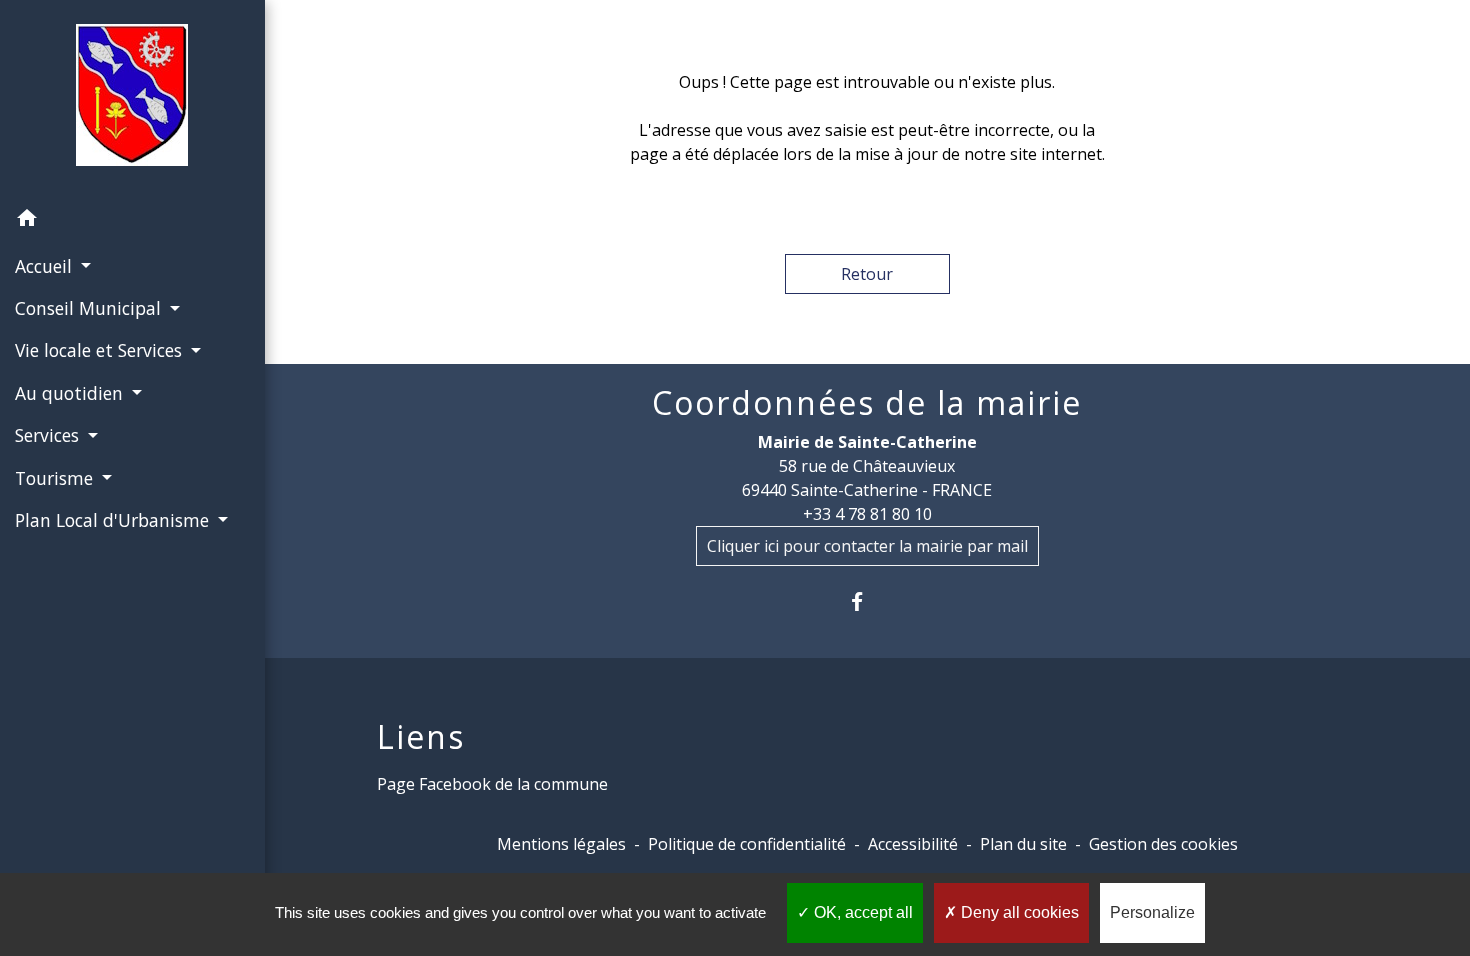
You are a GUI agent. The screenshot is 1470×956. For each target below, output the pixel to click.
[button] (132, 221)
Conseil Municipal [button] (90, 308)
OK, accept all (861, 912)
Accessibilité (913, 844)
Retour (867, 274)
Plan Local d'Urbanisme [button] (114, 520)
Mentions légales (561, 844)
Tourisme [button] (56, 478)
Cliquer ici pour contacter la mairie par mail (867, 546)
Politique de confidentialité (747, 844)
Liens (421, 737)
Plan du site (1023, 844)
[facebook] (867, 601)
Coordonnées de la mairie (867, 403)
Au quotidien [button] (71, 393)
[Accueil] (132, 99)
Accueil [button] (46, 266)
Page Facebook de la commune (492, 784)
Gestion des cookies (1163, 844)
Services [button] (49, 435)
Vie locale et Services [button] (101, 350)
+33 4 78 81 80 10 (867, 514)
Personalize (1152, 912)
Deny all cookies (1018, 912)
